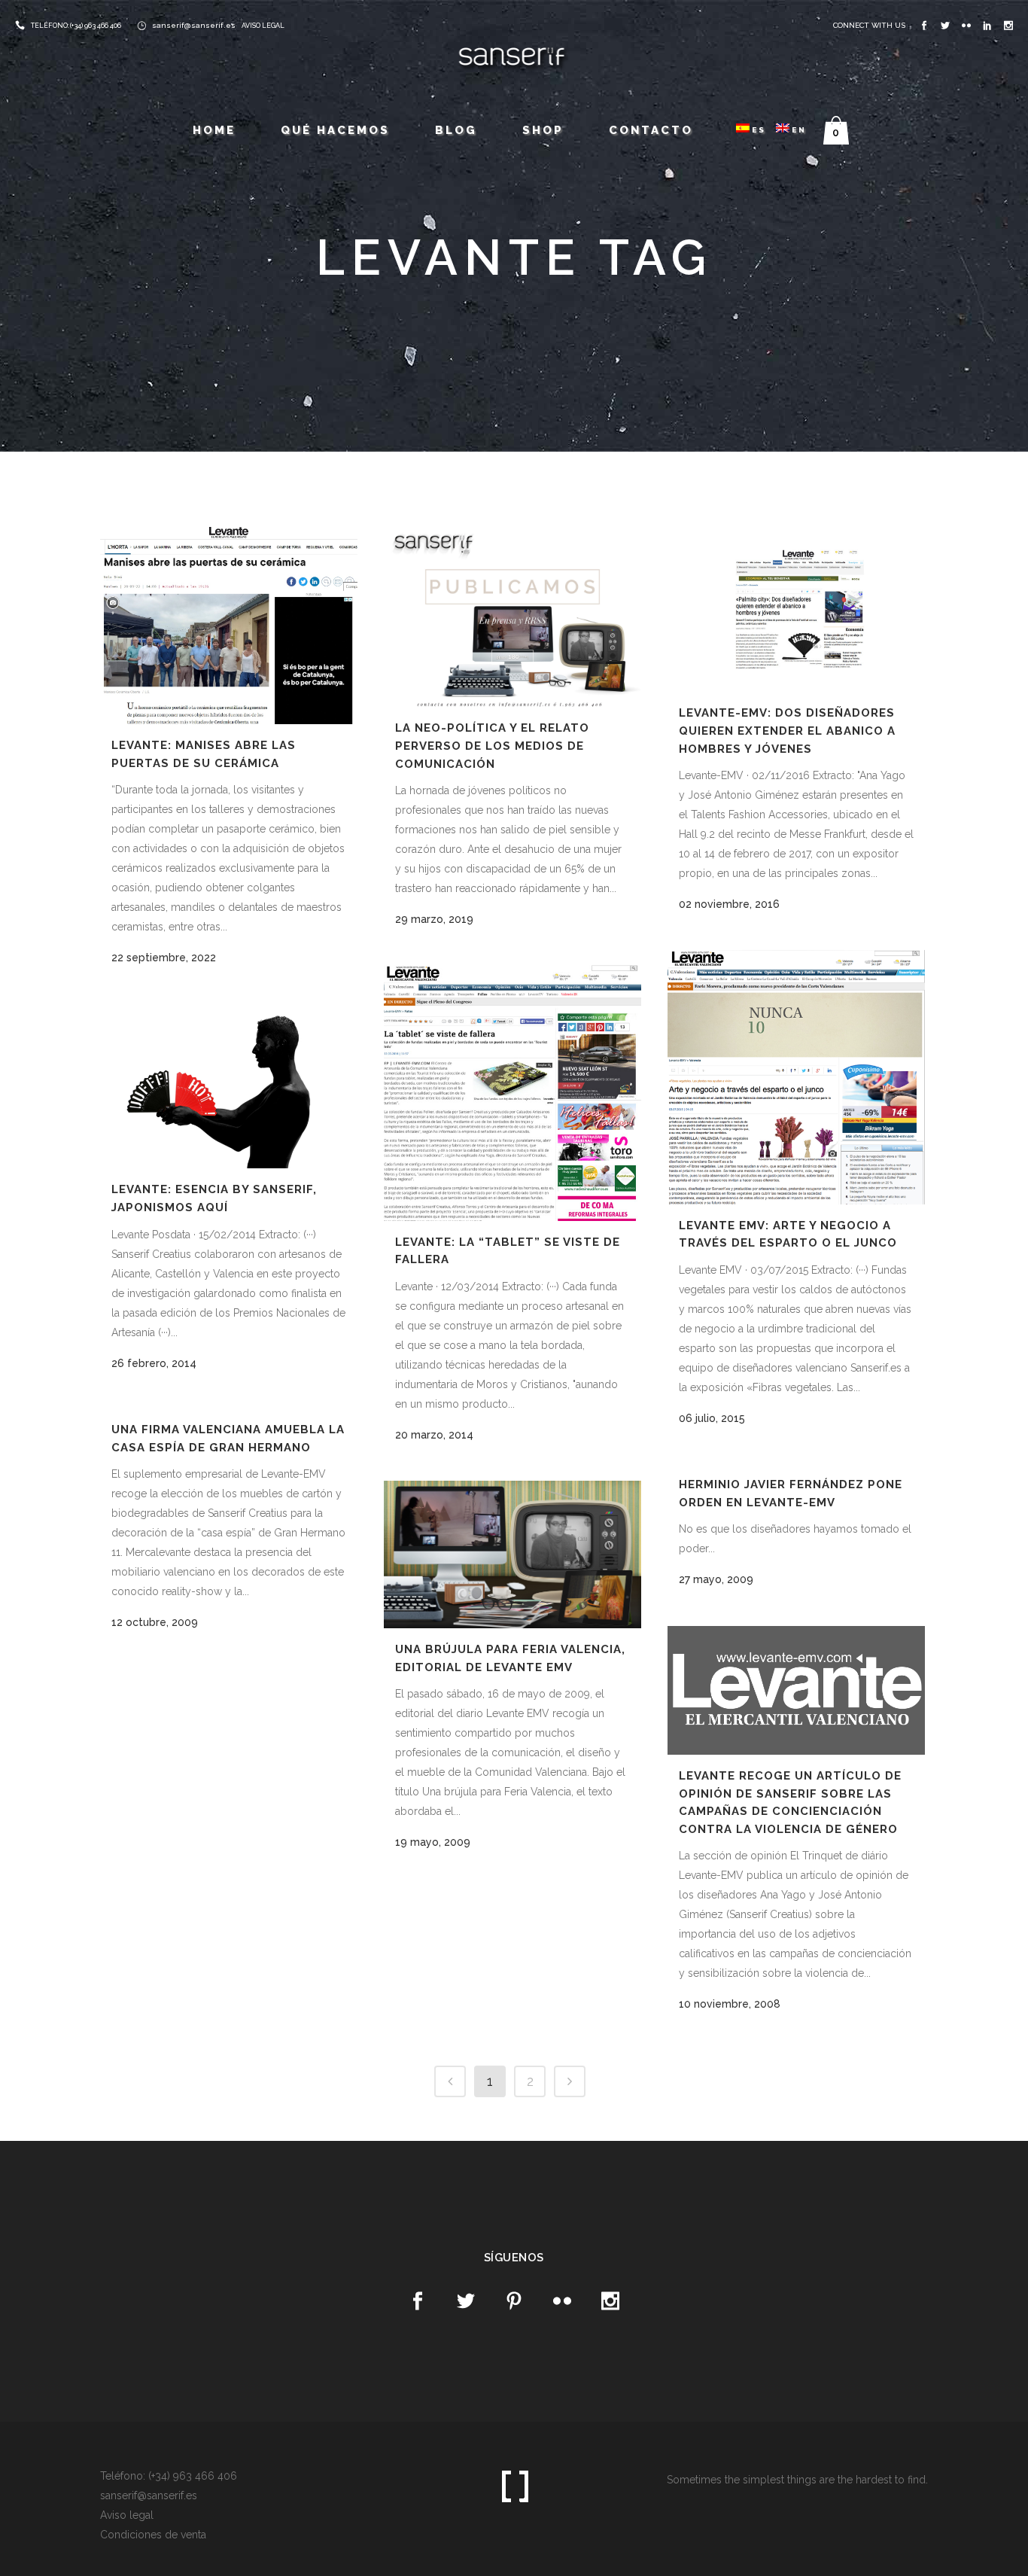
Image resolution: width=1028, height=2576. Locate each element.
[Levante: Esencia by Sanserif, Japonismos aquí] (229, 1086)
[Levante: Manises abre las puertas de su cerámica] (229, 626)
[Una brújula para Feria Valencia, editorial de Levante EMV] (512, 1554)
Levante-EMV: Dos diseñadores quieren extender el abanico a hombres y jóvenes (787, 731)
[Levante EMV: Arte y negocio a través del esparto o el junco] (796, 1077)
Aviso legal (127, 2515)
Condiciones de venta (153, 2535)
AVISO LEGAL (263, 26)
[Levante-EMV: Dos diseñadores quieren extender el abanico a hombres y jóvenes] (796, 609)
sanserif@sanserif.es (194, 25)
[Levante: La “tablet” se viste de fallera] (512, 1093)
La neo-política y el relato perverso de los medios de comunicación (492, 746)
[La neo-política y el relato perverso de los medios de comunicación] (512, 617)
